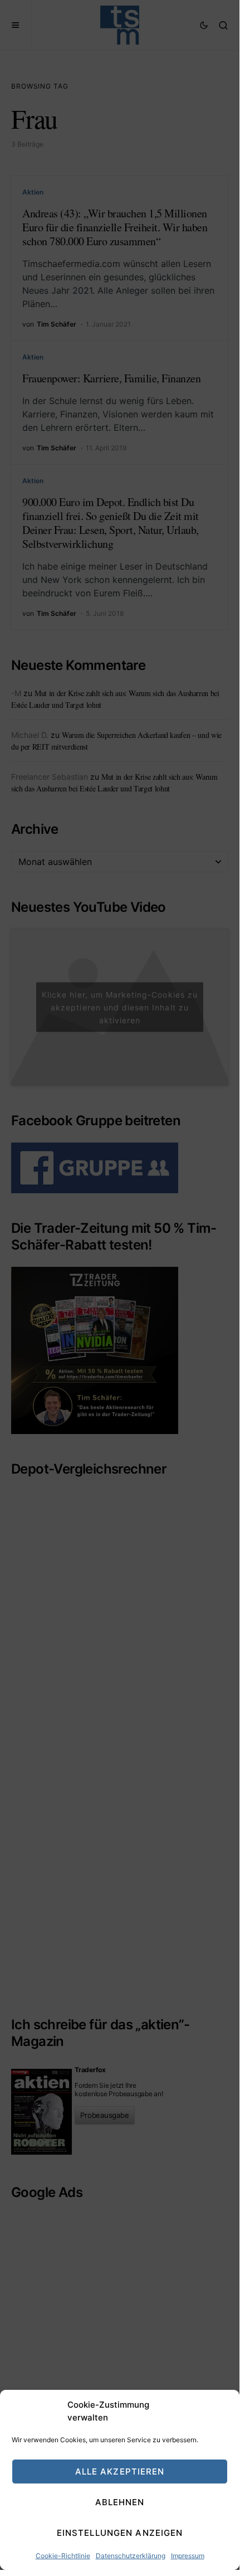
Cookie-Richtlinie (63, 2556)
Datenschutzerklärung (131, 2556)
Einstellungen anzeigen (120, 2533)
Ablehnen (120, 2502)
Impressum (188, 2556)
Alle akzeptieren (120, 2471)
